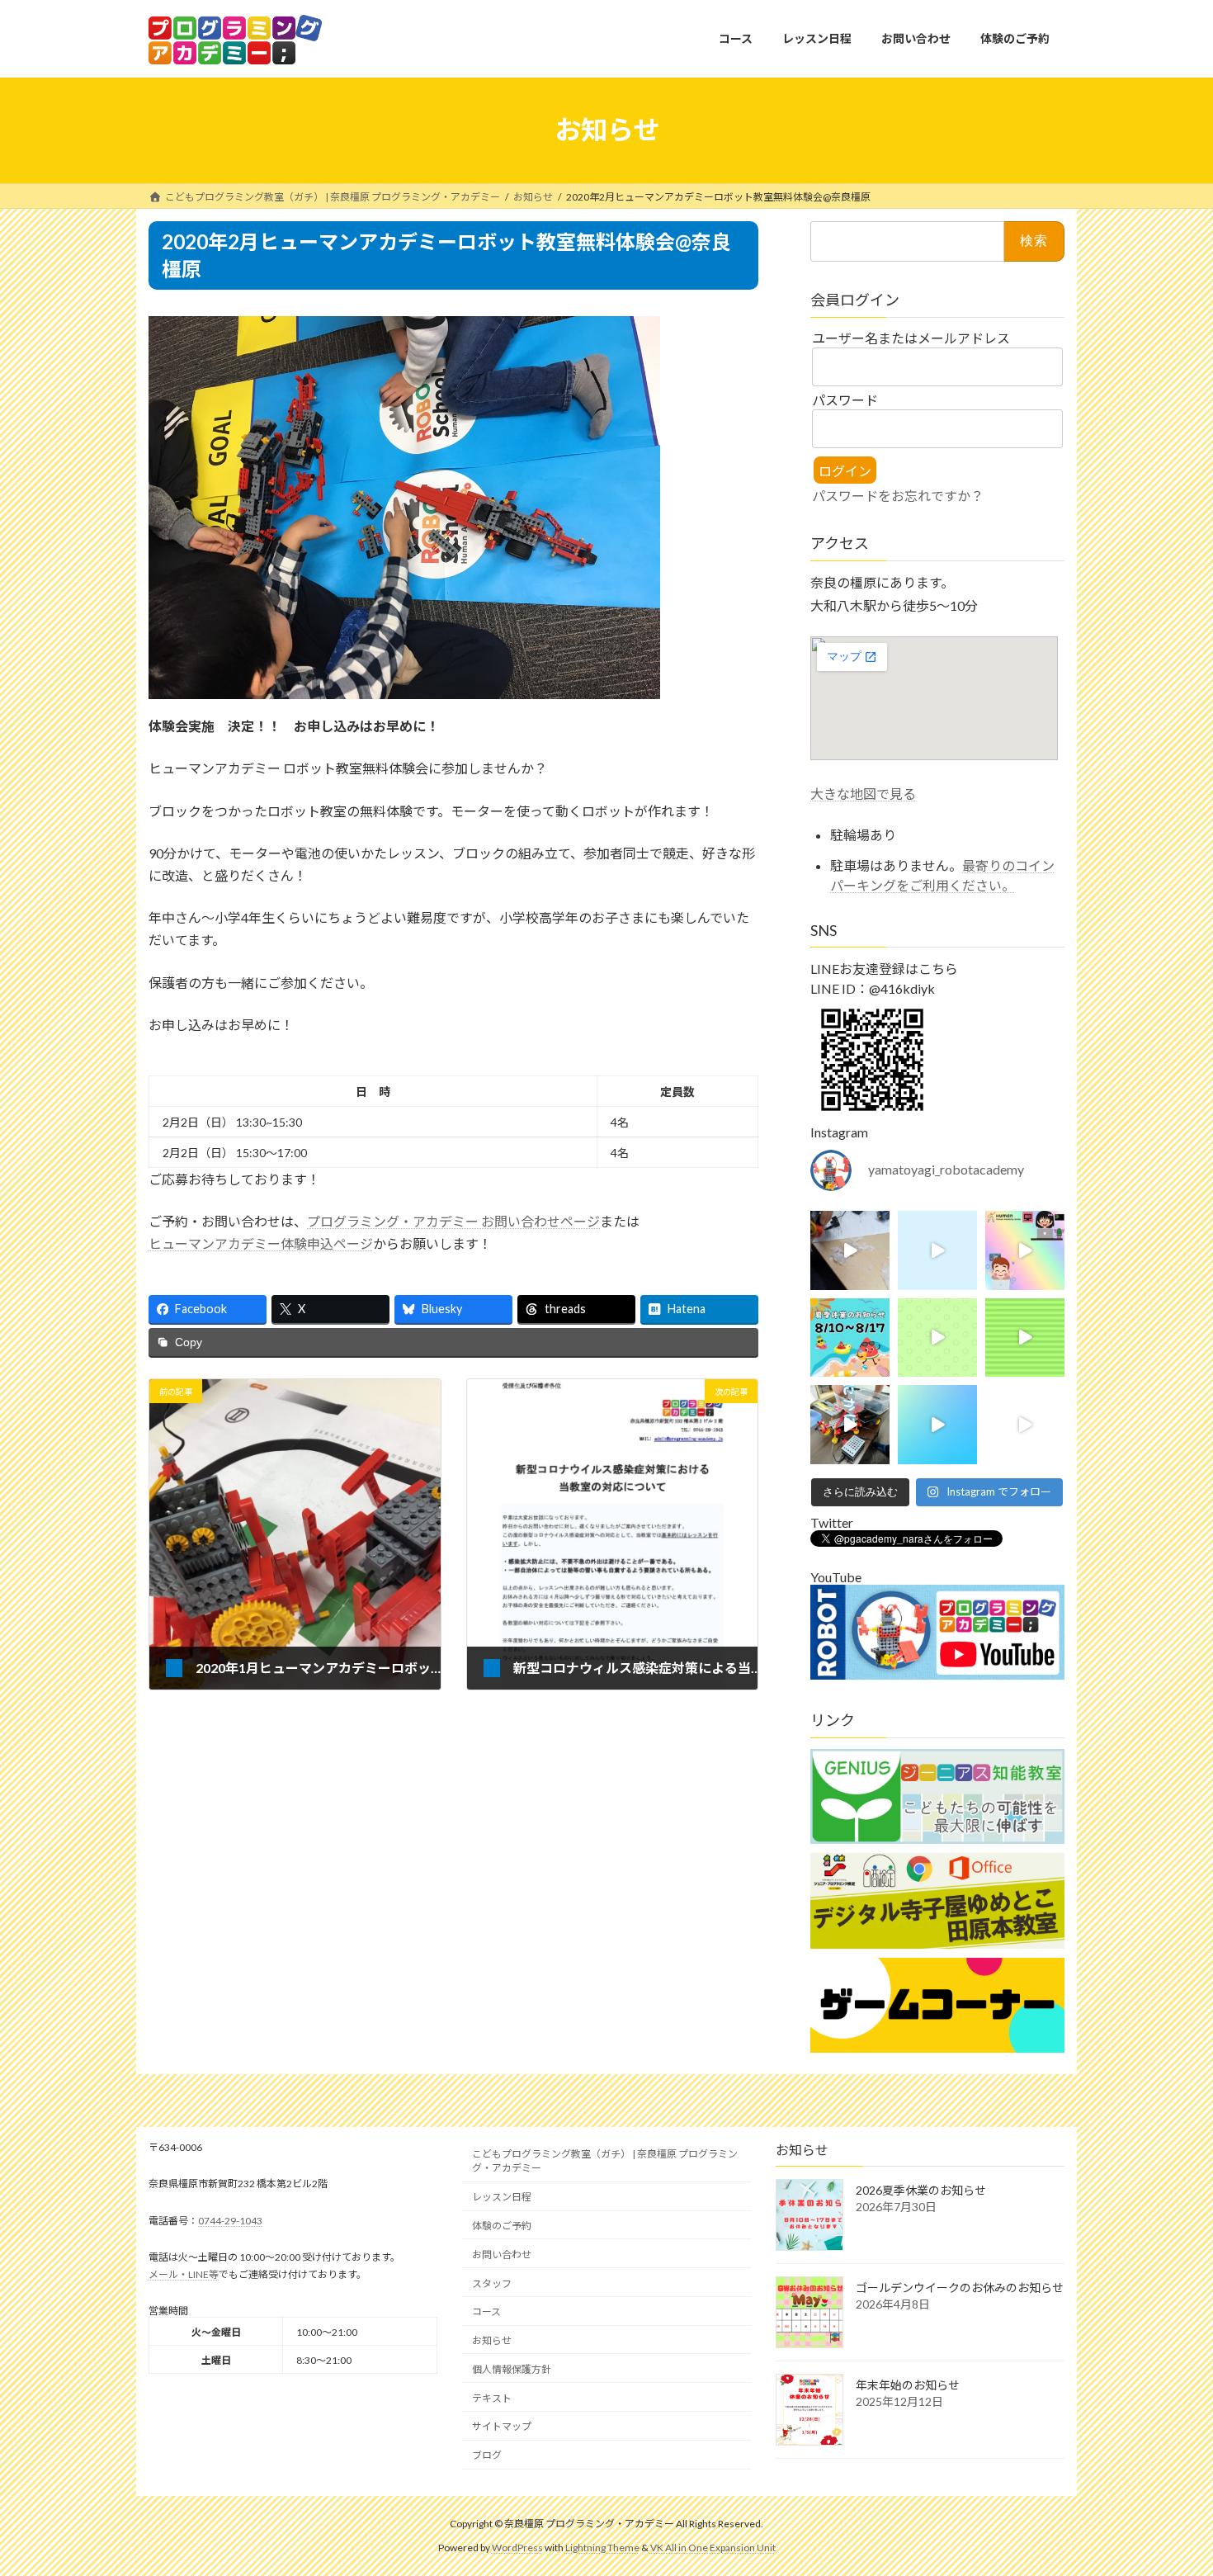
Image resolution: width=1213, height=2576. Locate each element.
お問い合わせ (502, 2255)
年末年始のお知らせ (908, 2385)
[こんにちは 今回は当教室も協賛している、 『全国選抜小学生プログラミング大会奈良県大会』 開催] (937, 1250)
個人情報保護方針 (512, 2369)
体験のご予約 (502, 2226)
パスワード (845, 400)
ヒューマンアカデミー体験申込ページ (261, 1243)
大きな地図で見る (863, 793)
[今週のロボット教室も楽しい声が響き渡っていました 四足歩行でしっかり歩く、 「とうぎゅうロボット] (850, 1425)
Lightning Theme (602, 2548)
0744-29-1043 (230, 2221)
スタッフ (492, 2283)
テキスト (492, 2398)
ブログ (487, 2455)
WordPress (517, 2548)
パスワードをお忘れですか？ (898, 495)
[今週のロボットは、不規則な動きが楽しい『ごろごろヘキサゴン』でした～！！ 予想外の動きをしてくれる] (1025, 1425)
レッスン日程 (502, 2197)
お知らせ (492, 2340)
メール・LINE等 (184, 2274)
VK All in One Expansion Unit (713, 2548)
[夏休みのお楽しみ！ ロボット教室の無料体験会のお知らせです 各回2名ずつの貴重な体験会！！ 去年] (937, 1425)
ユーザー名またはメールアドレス (911, 338)
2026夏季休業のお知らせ (921, 2190)
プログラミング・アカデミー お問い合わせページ (453, 1221)
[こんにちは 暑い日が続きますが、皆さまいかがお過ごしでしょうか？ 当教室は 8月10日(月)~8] (850, 1337)
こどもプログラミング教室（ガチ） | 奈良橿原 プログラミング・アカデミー (605, 2161)
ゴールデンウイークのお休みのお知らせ (960, 2288)
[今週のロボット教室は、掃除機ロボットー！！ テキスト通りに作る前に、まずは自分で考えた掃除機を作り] (850, 1250)
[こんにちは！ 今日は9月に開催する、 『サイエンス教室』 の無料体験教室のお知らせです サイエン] (937, 1337)
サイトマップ (502, 2426)
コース (486, 2311)
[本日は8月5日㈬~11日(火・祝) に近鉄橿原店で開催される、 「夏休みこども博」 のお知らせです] (1025, 1337)
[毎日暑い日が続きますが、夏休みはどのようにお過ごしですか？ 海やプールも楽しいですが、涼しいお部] (1025, 1250)
